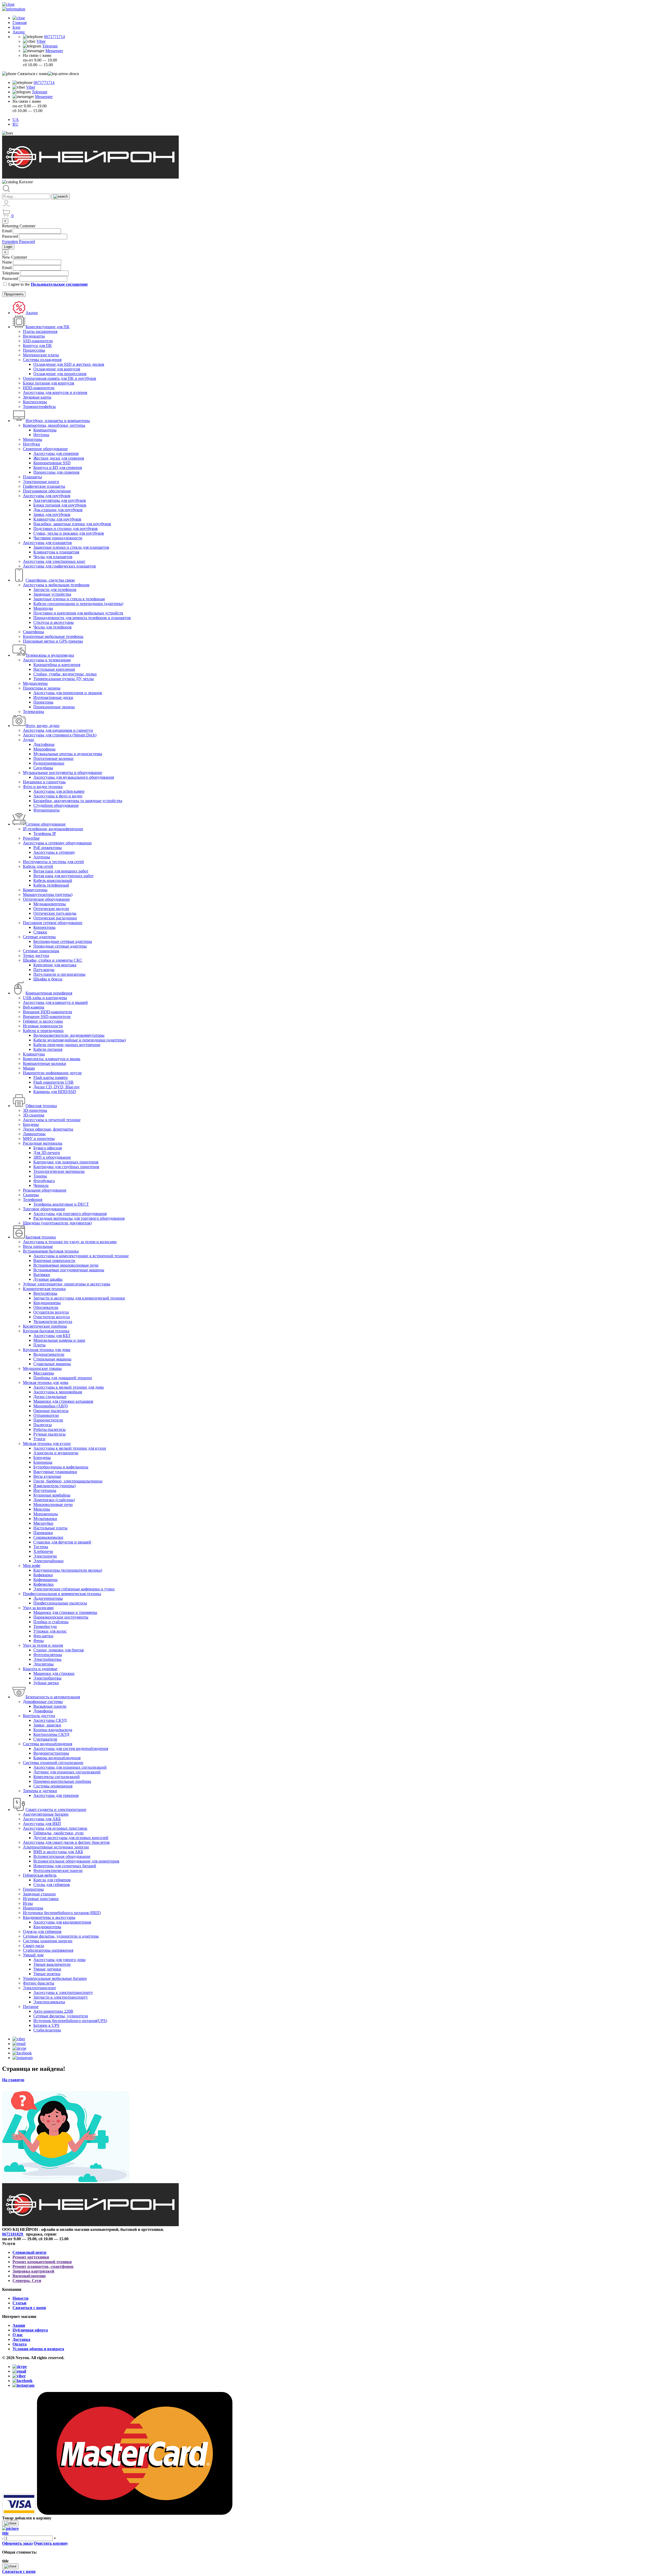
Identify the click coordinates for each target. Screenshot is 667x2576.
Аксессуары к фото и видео (58, 796)
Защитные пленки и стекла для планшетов (71, 547)
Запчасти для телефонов (55, 590)
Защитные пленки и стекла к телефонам (69, 599)
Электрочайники (48, 1561)
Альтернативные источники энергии (56, 1847)
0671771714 (54, 37)
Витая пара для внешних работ (61, 871)
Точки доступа (36, 956)
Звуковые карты (37, 397)
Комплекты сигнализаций (57, 1777)
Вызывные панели (50, 1706)
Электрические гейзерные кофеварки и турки (74, 1589)
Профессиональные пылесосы (60, 1603)
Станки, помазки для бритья (58, 1650)
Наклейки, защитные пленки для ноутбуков (72, 524)
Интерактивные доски (53, 697)
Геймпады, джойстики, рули (58, 1833)
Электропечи (45, 1556)
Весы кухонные (47, 1476)
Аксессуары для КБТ (52, 1336)
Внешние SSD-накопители (47, 1017)
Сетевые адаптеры (39, 937)
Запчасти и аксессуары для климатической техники (79, 1298)
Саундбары (43, 768)
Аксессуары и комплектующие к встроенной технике (81, 1256)
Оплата (20, 2344)
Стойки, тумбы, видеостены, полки (65, 674)
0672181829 (13, 2234)
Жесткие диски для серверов (59, 458)
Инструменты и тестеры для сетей (53, 862)
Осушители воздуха (51, 1312)
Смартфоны (33, 632)
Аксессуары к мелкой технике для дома (69, 1387)
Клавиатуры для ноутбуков (57, 519)
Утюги (39, 1439)
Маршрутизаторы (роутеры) (48, 895)
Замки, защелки (47, 1725)
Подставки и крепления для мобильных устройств (78, 613)
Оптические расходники (55, 918)
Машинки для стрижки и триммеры (65, 1612)
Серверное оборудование (45, 449)
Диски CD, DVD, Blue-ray (57, 1087)
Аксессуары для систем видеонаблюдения (71, 1748)
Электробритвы (47, 1659)
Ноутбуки (32, 444)
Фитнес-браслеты (39, 1983)
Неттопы (41, 435)
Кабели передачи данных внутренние (67, 1045)
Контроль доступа (39, 1716)
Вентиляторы (45, 1293)
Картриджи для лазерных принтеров (66, 1162)
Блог (17, 27)
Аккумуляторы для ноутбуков (60, 500)
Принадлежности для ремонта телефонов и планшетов (82, 618)
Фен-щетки (43, 1636)
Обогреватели (46, 1307)
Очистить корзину (51, 2543)
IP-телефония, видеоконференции (53, 829)
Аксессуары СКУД (50, 1720)
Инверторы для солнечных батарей (65, 1866)
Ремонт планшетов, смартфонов (43, 2266)
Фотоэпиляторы (48, 1655)
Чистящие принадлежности (58, 538)
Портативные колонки (53, 758)
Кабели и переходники (43, 1031)
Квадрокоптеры (47, 1927)
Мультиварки (45, 1519)
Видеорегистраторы (51, 1753)
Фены (39, 1641)
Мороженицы (46, 1514)
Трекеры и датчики (40, 1791)
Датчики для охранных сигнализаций (67, 1772)
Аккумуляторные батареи (46, 1814)
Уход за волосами (38, 1608)
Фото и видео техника (43, 787)
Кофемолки (44, 1584)
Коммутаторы (35, 890)
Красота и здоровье (40, 1669)
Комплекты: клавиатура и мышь (52, 1059)
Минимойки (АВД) (51, 1406)
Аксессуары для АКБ (42, 1819)
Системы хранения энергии (48, 1941)
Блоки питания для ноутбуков (60, 505)
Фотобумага (44, 1181)
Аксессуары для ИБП (42, 1824)
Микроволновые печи (53, 1504)
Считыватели (45, 1739)
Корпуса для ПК (37, 346)
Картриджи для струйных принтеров (66, 1167)
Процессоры (34, 350)
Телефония (33, 1200)
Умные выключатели (52, 1964)
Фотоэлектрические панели (58, 1870)
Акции (19, 32)
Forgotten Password (18, 242)
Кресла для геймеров (52, 1880)
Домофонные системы (43, 1702)
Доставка (21, 2339)
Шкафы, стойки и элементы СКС (53, 960)
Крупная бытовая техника (46, 1331)
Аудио (29, 740)
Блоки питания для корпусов (49, 383)
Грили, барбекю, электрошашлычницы (68, 1481)
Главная (20, 23)
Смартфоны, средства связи (50, 580)
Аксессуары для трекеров (56, 1795)
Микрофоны (44, 749)
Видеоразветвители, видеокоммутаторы (69, 1035)
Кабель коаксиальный (53, 880)
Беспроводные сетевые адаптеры (63, 941)
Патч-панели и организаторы (59, 974)
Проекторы (43, 702)
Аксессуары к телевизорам (47, 660)
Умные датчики (47, 1969)
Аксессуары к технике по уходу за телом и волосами (70, 1242)
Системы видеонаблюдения (48, 1744)
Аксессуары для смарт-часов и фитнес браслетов (66, 1842)
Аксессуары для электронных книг (54, 561)
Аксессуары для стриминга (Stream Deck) (60, 735)
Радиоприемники (49, 763)
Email (7, 231)
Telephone (11, 273)
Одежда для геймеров (42, 1931)
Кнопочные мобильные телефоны (53, 636)
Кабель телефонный (51, 885)
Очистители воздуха (52, 1317)
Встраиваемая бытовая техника (51, 1251)
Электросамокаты (49, 2002)
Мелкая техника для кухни (47, 1443)
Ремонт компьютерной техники (42, 2262)
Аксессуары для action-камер (59, 791)
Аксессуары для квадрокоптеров (62, 1922)
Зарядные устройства (52, 594)
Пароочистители (48, 1420)
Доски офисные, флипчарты (48, 1129)
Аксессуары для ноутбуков (47, 496)
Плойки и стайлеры (51, 1622)
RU (16, 124)
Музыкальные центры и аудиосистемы (68, 754)
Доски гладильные (50, 1397)
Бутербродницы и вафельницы (61, 1467)
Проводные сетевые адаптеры (60, 946)
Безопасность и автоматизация (53, 1697)
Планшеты (32, 477)
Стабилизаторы (47, 2030)
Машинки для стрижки (54, 1673)
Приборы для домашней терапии (63, 1378)
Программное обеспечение (47, 491)
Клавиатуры (34, 1054)
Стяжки (40, 932)
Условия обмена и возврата (38, 2349)
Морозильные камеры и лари (59, 1340)
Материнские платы (41, 355)
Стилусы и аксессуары (54, 622)
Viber (41, 41)
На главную (13, 2080)
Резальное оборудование (45, 1190)
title (5, 2533)
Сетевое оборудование (46, 824)
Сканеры (31, 1195)
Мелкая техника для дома (46, 1382)
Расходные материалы (43, 1143)
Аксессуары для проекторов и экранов (68, 693)
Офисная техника (41, 1106)
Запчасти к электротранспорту (61, 1997)
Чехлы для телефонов (53, 627)
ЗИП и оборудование (52, 1157)
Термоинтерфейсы (39, 407)
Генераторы (33, 1889)
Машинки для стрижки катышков (63, 1401)
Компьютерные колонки (45, 1063)
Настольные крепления (54, 669)
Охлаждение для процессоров (60, 374)
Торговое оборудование (44, 1209)
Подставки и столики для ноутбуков (66, 529)
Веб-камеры (34, 1007)
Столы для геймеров (52, 1885)
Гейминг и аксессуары (43, 1021)
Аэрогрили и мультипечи (56, 1453)
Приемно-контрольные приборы (62, 1781)
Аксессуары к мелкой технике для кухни (70, 1448)
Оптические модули (51, 909)
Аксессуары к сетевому (54, 852)
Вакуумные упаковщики (55, 1472)
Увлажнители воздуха (53, 1321)
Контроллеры (35, 402)
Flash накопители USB (53, 1082)
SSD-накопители (38, 341)
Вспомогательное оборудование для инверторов (76, 1861)
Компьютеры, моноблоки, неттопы (54, 425)
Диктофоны (44, 744)
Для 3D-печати (47, 1153)
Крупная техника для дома (47, 1350)
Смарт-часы (33, 1946)
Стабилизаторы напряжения (48, 1950)
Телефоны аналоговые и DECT (61, 1204)
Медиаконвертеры (50, 904)
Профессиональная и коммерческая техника (62, 1594)
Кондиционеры (47, 1303)
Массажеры (44, 1373)
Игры (28, 1903)
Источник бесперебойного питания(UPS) (70, 2021)
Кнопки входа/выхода (53, 1730)
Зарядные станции (39, 1894)
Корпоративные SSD (52, 463)
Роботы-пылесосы (50, 1429)
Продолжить (14, 294)
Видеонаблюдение (29, 2276)
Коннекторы (44, 927)
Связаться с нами (29, 2308)
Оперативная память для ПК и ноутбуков (60, 378)
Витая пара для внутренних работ (63, 876)
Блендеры (42, 1458)
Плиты (39, 1345)
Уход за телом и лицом (43, 1645)
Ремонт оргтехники (31, 2257)
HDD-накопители (39, 388)
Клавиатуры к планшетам (56, 552)
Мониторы (33, 439)
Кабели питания (48, 1049)
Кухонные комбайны (52, 1495)
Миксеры (42, 1509)
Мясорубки (43, 1523)
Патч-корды (44, 970)
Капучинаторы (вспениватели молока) (68, 1570)
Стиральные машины (52, 1359)
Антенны (42, 857)
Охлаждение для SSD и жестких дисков (69, 364)
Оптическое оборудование (46, 899)
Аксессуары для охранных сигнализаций (70, 1767)
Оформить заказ (17, 2543)
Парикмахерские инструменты (61, 1617)
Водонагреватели (49, 1354)
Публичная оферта (30, 2330)
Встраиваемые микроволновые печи (66, 1265)
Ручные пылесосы (50, 1434)
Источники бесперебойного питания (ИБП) (62, 1913)
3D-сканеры (34, 1115)
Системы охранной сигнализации (53, 1763)
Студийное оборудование (56, 805)
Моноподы (43, 608)
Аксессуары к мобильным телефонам (56, 585)
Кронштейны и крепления (57, 665)
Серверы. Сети (27, 2281)
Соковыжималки (48, 1537)
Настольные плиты (50, 1528)
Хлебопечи (43, 1551)
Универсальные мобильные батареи (55, 1978)
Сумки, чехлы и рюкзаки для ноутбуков (69, 533)
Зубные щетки (46, 1683)
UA (16, 120)
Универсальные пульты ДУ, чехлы (64, 679)
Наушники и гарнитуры (44, 782)
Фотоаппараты (47, 810)
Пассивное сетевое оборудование (53, 923)
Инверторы (33, 1908)
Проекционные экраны (54, 707)
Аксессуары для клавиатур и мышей (55, 1002)
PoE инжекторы (48, 848)
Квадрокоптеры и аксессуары (49, 1917)
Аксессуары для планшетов (47, 543)
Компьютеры (45, 430)
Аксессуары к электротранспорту (63, 1992)
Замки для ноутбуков (52, 514)
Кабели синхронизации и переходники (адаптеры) (78, 604)
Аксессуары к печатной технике (52, 1120)
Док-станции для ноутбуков (58, 510)
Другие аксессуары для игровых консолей (71, 1838)
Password (10, 236)
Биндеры (31, 1124)
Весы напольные (38, 1246)
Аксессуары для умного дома (59, 1960)
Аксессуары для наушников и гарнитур (58, 730)
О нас (18, 2335)
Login (8, 247)
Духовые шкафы (48, 1279)
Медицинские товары (42, 1368)
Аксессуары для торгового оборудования (70, 1214)
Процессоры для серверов (56, 472)
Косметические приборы (45, 1326)
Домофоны (43, 1711)
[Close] (10, 2523)
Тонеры (40, 1176)
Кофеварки (43, 1575)
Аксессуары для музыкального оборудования (74, 777)
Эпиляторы (44, 1664)
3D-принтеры (35, 1110)
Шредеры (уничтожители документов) (57, 1223)
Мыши (29, 1068)
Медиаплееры (35, 683)
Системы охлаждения (42, 360)
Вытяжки (42, 1275)
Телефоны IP (45, 834)
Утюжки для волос (50, 1631)
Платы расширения (40, 331)
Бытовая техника (41, 1237)
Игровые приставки (41, 1899)
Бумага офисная (48, 1148)
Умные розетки (47, 1974)
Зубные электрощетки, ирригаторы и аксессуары (67, 1284)
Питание (31, 2007)
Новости (20, 2298)
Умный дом (33, 1955)
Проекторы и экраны (42, 688)
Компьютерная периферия (49, 993)
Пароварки (43, 1533)
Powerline (31, 838)
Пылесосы (43, 1425)
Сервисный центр (29, 2252)
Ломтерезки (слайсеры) (54, 1500)
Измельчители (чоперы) (54, 1486)
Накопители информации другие (52, 1073)
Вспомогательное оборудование (62, 1856)
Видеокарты (34, 336)
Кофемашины (45, 1580)
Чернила (41, 1185)
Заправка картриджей (33, 2271)
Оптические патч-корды (55, 913)
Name (7, 262)
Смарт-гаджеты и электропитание (56, 1809)
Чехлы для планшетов (53, 557)
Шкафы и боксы (48, 979)
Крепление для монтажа (55, 965)
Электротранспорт (39, 1988)
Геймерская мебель (40, 1875)
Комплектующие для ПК (48, 327)
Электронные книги (41, 482)
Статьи (19, 2303)
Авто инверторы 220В (53, 2011)
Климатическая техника (44, 1289)
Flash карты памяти (51, 1078)
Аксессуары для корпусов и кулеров (55, 392)
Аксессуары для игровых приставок (55, 1828)
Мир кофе (32, 1565)
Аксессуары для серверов (56, 453)
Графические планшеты (44, 486)
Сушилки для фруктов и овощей (62, 1542)
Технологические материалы (59, 1171)
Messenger (54, 51)
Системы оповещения (53, 1786)
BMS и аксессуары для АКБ (58, 1852)
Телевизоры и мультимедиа (50, 655)
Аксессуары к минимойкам (58, 1392)
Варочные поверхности (54, 1260)
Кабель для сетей (38, 866)
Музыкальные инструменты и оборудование (63, 773)
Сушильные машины (52, 1364)
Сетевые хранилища (41, 951)
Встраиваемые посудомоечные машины (69, 1270)
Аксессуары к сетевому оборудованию (57, 843)
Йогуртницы (45, 1490)
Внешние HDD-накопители (48, 1012)
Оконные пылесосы (51, 1411)
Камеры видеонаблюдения (57, 1758)
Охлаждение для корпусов (57, 369)
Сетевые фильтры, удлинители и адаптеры (61, 1936)
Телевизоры (33, 712)
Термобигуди (45, 1626)
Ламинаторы (34, 1134)
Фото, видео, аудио (42, 726)
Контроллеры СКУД (51, 1734)
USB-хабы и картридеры (45, 998)
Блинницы (43, 1462)
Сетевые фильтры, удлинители (61, 2016)
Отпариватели (46, 1415)
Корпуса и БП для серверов (58, 468)
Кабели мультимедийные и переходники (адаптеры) (80, 1040)
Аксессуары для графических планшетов (59, 566)
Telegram (50, 46)
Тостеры (41, 1547)
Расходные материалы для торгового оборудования (79, 1218)
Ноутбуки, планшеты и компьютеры (58, 421)
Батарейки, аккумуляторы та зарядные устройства (78, 801)
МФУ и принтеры (39, 1139)
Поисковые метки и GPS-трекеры (53, 641)
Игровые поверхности (43, 1026)
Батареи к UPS (46, 2025)
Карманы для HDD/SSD (55, 1092)
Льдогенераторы (48, 1598)
